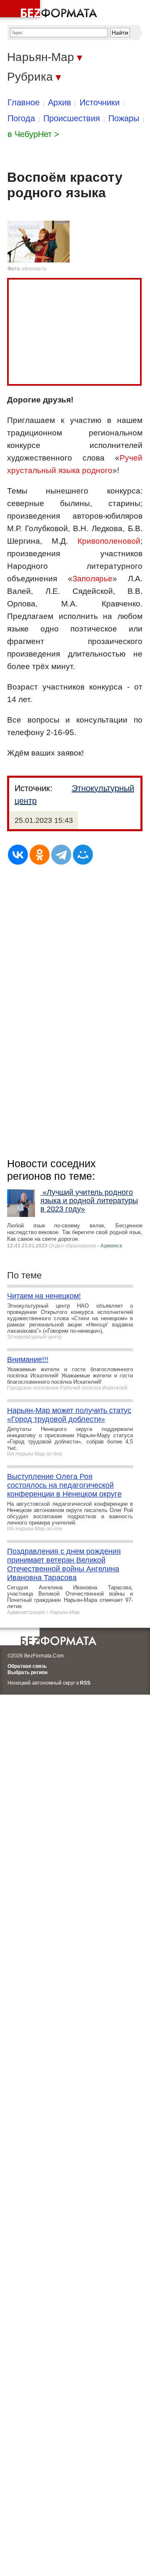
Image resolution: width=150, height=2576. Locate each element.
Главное (24, 102)
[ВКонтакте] (18, 855)
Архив (60, 102)
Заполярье (92, 579)
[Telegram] (61, 855)
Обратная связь (27, 1666)
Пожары (124, 118)
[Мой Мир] (83, 855)
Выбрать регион (27, 1672)
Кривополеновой (109, 541)
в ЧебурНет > (33, 134)
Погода (21, 118)
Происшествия (72, 118)
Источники (100, 102)
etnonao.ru (34, 269)
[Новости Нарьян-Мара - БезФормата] (50, 10)
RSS (85, 1683)
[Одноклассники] (40, 855)
